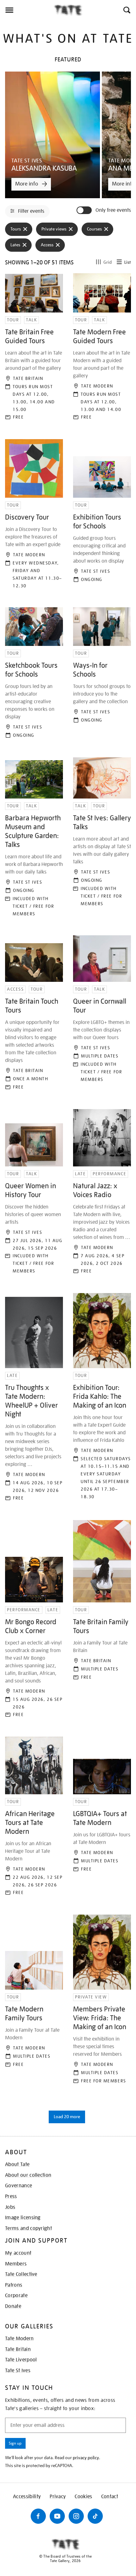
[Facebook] (38, 2516)
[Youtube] (57, 2516)
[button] (126, 10)
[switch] (85, 210)
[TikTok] (95, 2516)
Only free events (113, 210)
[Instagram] (76, 2516)
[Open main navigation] (27, 10)
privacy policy (86, 2458)
